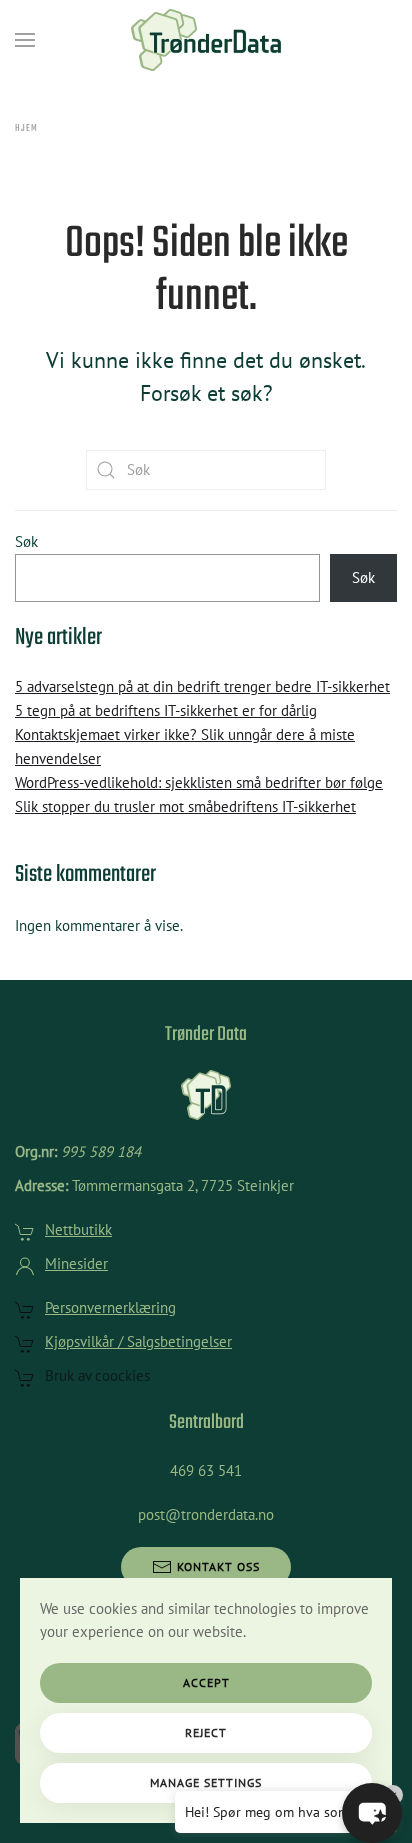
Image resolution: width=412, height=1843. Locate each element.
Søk (26, 541)
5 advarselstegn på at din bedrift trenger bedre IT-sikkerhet (202, 686)
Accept (206, 1682)
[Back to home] (206, 40)
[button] (25, 40)
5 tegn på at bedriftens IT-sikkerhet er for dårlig (166, 710)
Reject (206, 1732)
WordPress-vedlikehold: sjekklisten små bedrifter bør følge (199, 782)
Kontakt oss (218, 1566)
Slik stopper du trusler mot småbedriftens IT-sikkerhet (185, 806)
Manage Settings (206, 1782)
